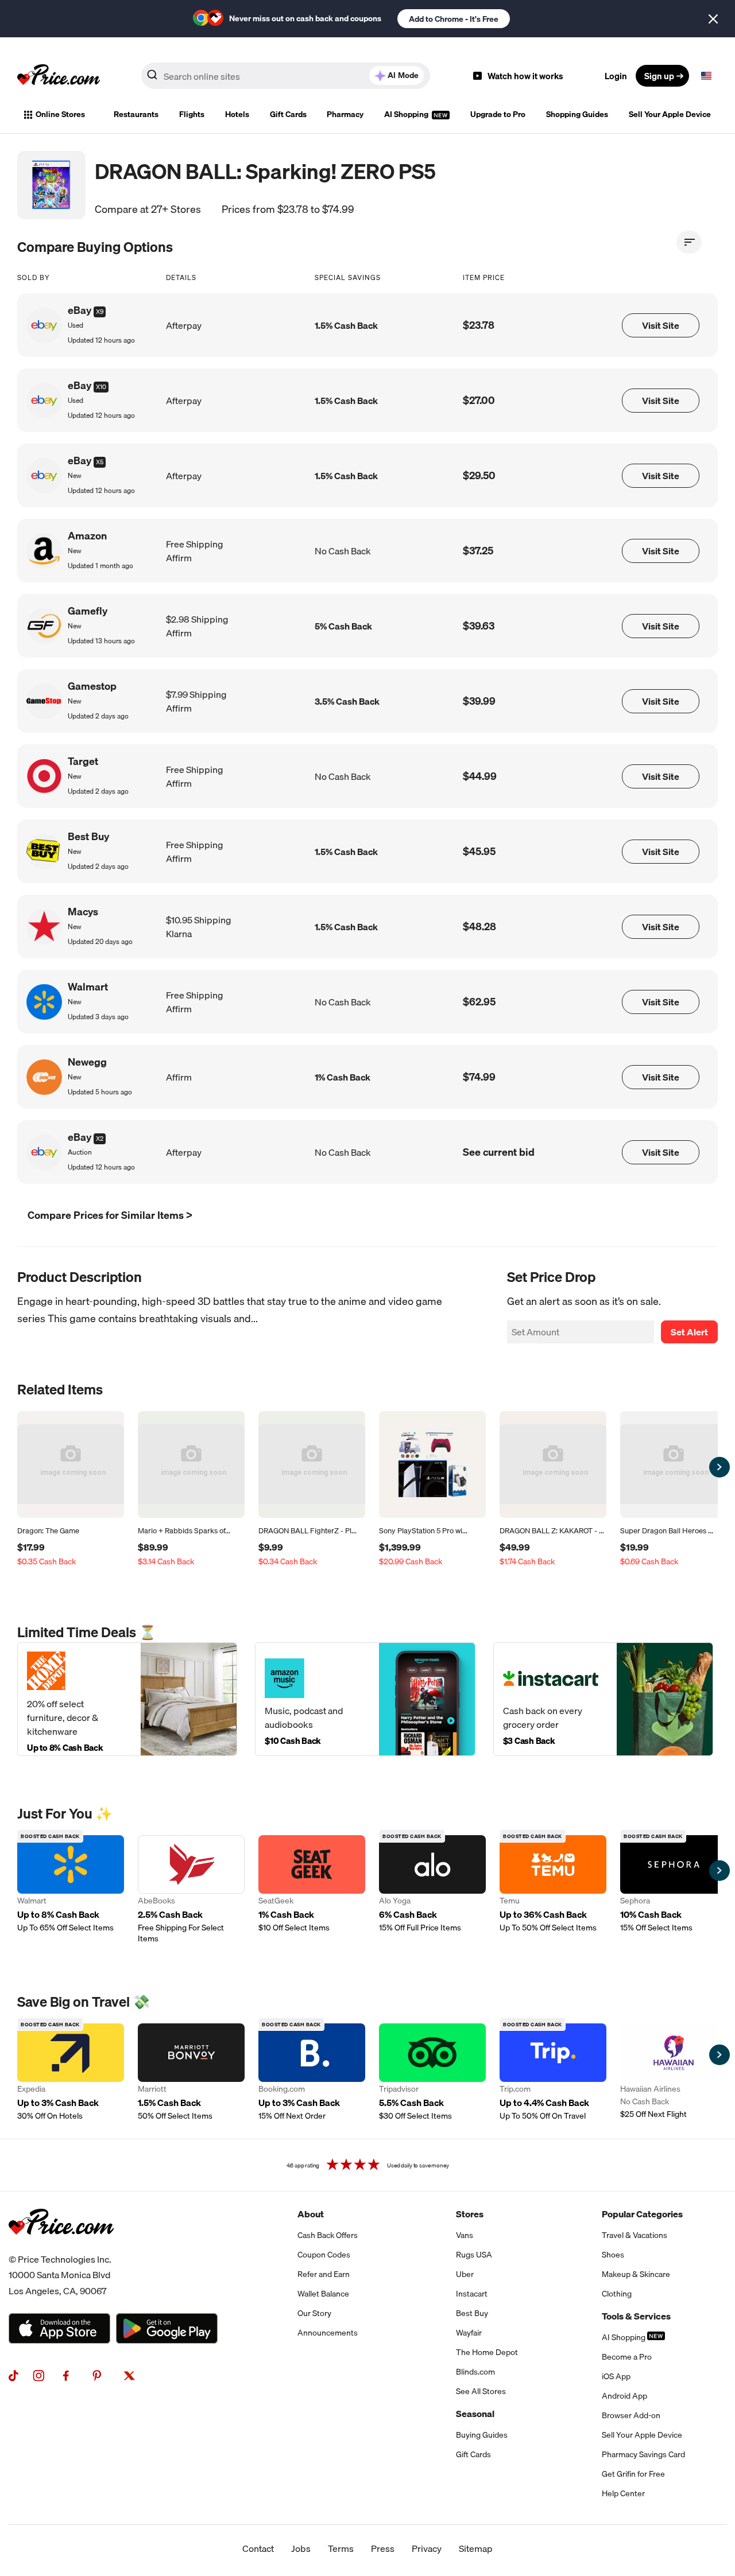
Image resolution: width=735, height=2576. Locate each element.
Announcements (328, 2333)
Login (616, 76)
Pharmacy (345, 114)
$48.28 (479, 926)
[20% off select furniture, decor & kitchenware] (127, 1699)
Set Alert (689, 1332)
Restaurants (136, 114)
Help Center (623, 2493)
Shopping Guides (577, 114)
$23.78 (479, 325)
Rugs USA (474, 2255)
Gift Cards (288, 114)
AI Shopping (407, 114)
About (311, 2214)
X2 (100, 1139)
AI (403, 75)
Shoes (613, 2255)
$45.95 (479, 851)
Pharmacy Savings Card (643, 2454)
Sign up (659, 76)
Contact (258, 2548)
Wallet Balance (323, 2294)
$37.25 (478, 551)
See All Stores (481, 2391)
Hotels (237, 114)
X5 (100, 462)
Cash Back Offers (328, 2235)
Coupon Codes (324, 2255)
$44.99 (480, 776)
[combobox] (286, 76)
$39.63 (479, 626)
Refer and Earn (324, 2274)
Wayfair (469, 2333)
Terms (341, 2548)
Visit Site (661, 325)
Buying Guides (482, 2435)
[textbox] (706, 76)
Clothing (617, 2294)
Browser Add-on (631, 2415)
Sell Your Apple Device (670, 114)
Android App (624, 2396)
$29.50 (479, 475)
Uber (465, 2274)
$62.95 (479, 1002)
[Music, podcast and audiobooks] (365, 1699)
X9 (100, 312)
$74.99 (479, 1077)
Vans (465, 2235)
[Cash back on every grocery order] (603, 1699)
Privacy (427, 2548)
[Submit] (152, 78)
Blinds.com (475, 2372)
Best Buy (472, 2313)
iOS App (616, 2376)
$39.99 (479, 701)
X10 (101, 387)
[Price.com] (61, 2247)
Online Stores (60, 114)
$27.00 (479, 400)
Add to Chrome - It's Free (454, 19)
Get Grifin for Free (633, 2474)
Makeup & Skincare (636, 2274)
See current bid (499, 1152)
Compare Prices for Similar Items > (110, 1215)
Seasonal (475, 2414)
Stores (470, 2214)
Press (383, 2548)
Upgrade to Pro (498, 114)
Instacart (472, 2294)
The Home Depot (487, 2352)
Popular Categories (642, 2214)
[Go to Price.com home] (59, 76)
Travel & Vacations (635, 2235)
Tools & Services (636, 2316)
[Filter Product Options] (689, 242)
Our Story (314, 2313)
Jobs (301, 2548)
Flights (192, 114)
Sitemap (476, 2548)
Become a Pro (627, 2357)
